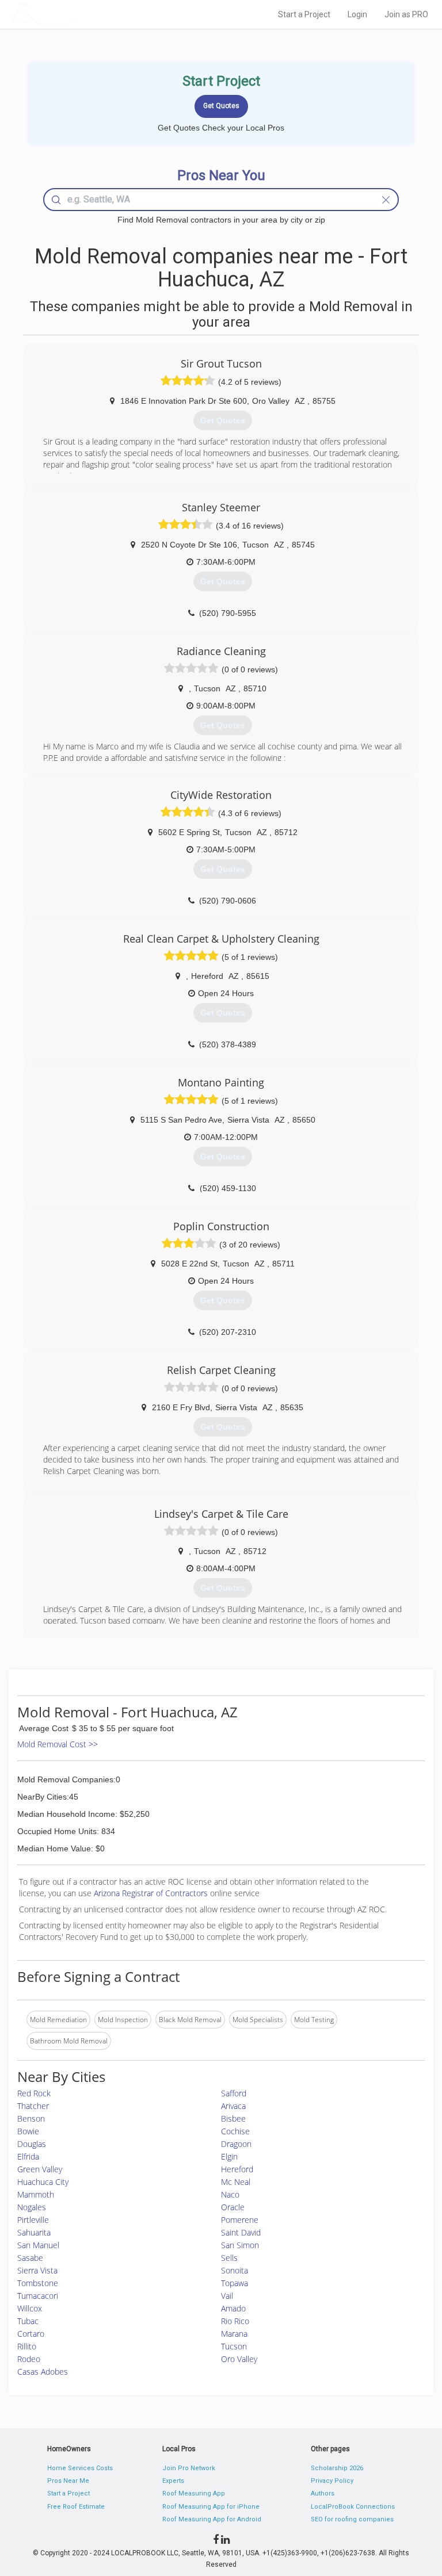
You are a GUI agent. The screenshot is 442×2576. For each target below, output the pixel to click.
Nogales (32, 2207)
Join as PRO (406, 14)
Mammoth (36, 2194)
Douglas (32, 2144)
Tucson (234, 2346)
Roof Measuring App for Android (212, 2519)
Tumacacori (38, 2296)
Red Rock (34, 2093)
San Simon (240, 2245)
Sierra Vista (37, 2270)
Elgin (229, 2156)
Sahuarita (34, 2232)
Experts (173, 2481)
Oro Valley (239, 2359)
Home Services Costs (80, 2468)
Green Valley (40, 2169)
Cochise (235, 2131)
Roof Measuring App (194, 2493)
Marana (234, 2334)
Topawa (235, 2283)
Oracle (233, 2207)
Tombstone (38, 2283)
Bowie (28, 2131)
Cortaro (31, 2334)
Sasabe (30, 2258)
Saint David (241, 2232)
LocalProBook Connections (353, 2507)
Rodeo (29, 2359)
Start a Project (304, 14)
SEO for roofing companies (352, 2519)
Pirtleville (33, 2220)
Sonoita (235, 2270)
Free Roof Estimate (76, 2507)
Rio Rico (235, 2321)
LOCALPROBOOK (78, 14)
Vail (227, 2296)
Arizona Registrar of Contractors (152, 1893)
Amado (233, 2308)
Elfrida (28, 2156)
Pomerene (240, 2220)
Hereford (237, 2169)
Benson (31, 2118)
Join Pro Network (189, 2468)
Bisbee (233, 2118)
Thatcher (33, 2106)
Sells (229, 2258)
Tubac (28, 2321)
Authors (323, 2493)
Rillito (27, 2346)
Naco (230, 2194)
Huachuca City (43, 2182)
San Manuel (38, 2245)
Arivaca (233, 2106)
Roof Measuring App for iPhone (211, 2507)
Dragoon (236, 2144)
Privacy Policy (332, 2481)
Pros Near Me (68, 2481)
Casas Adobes (43, 2372)
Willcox (30, 2308)
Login (357, 14)
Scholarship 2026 (337, 2468)
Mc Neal (236, 2182)
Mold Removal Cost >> (58, 1744)
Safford (234, 2093)
